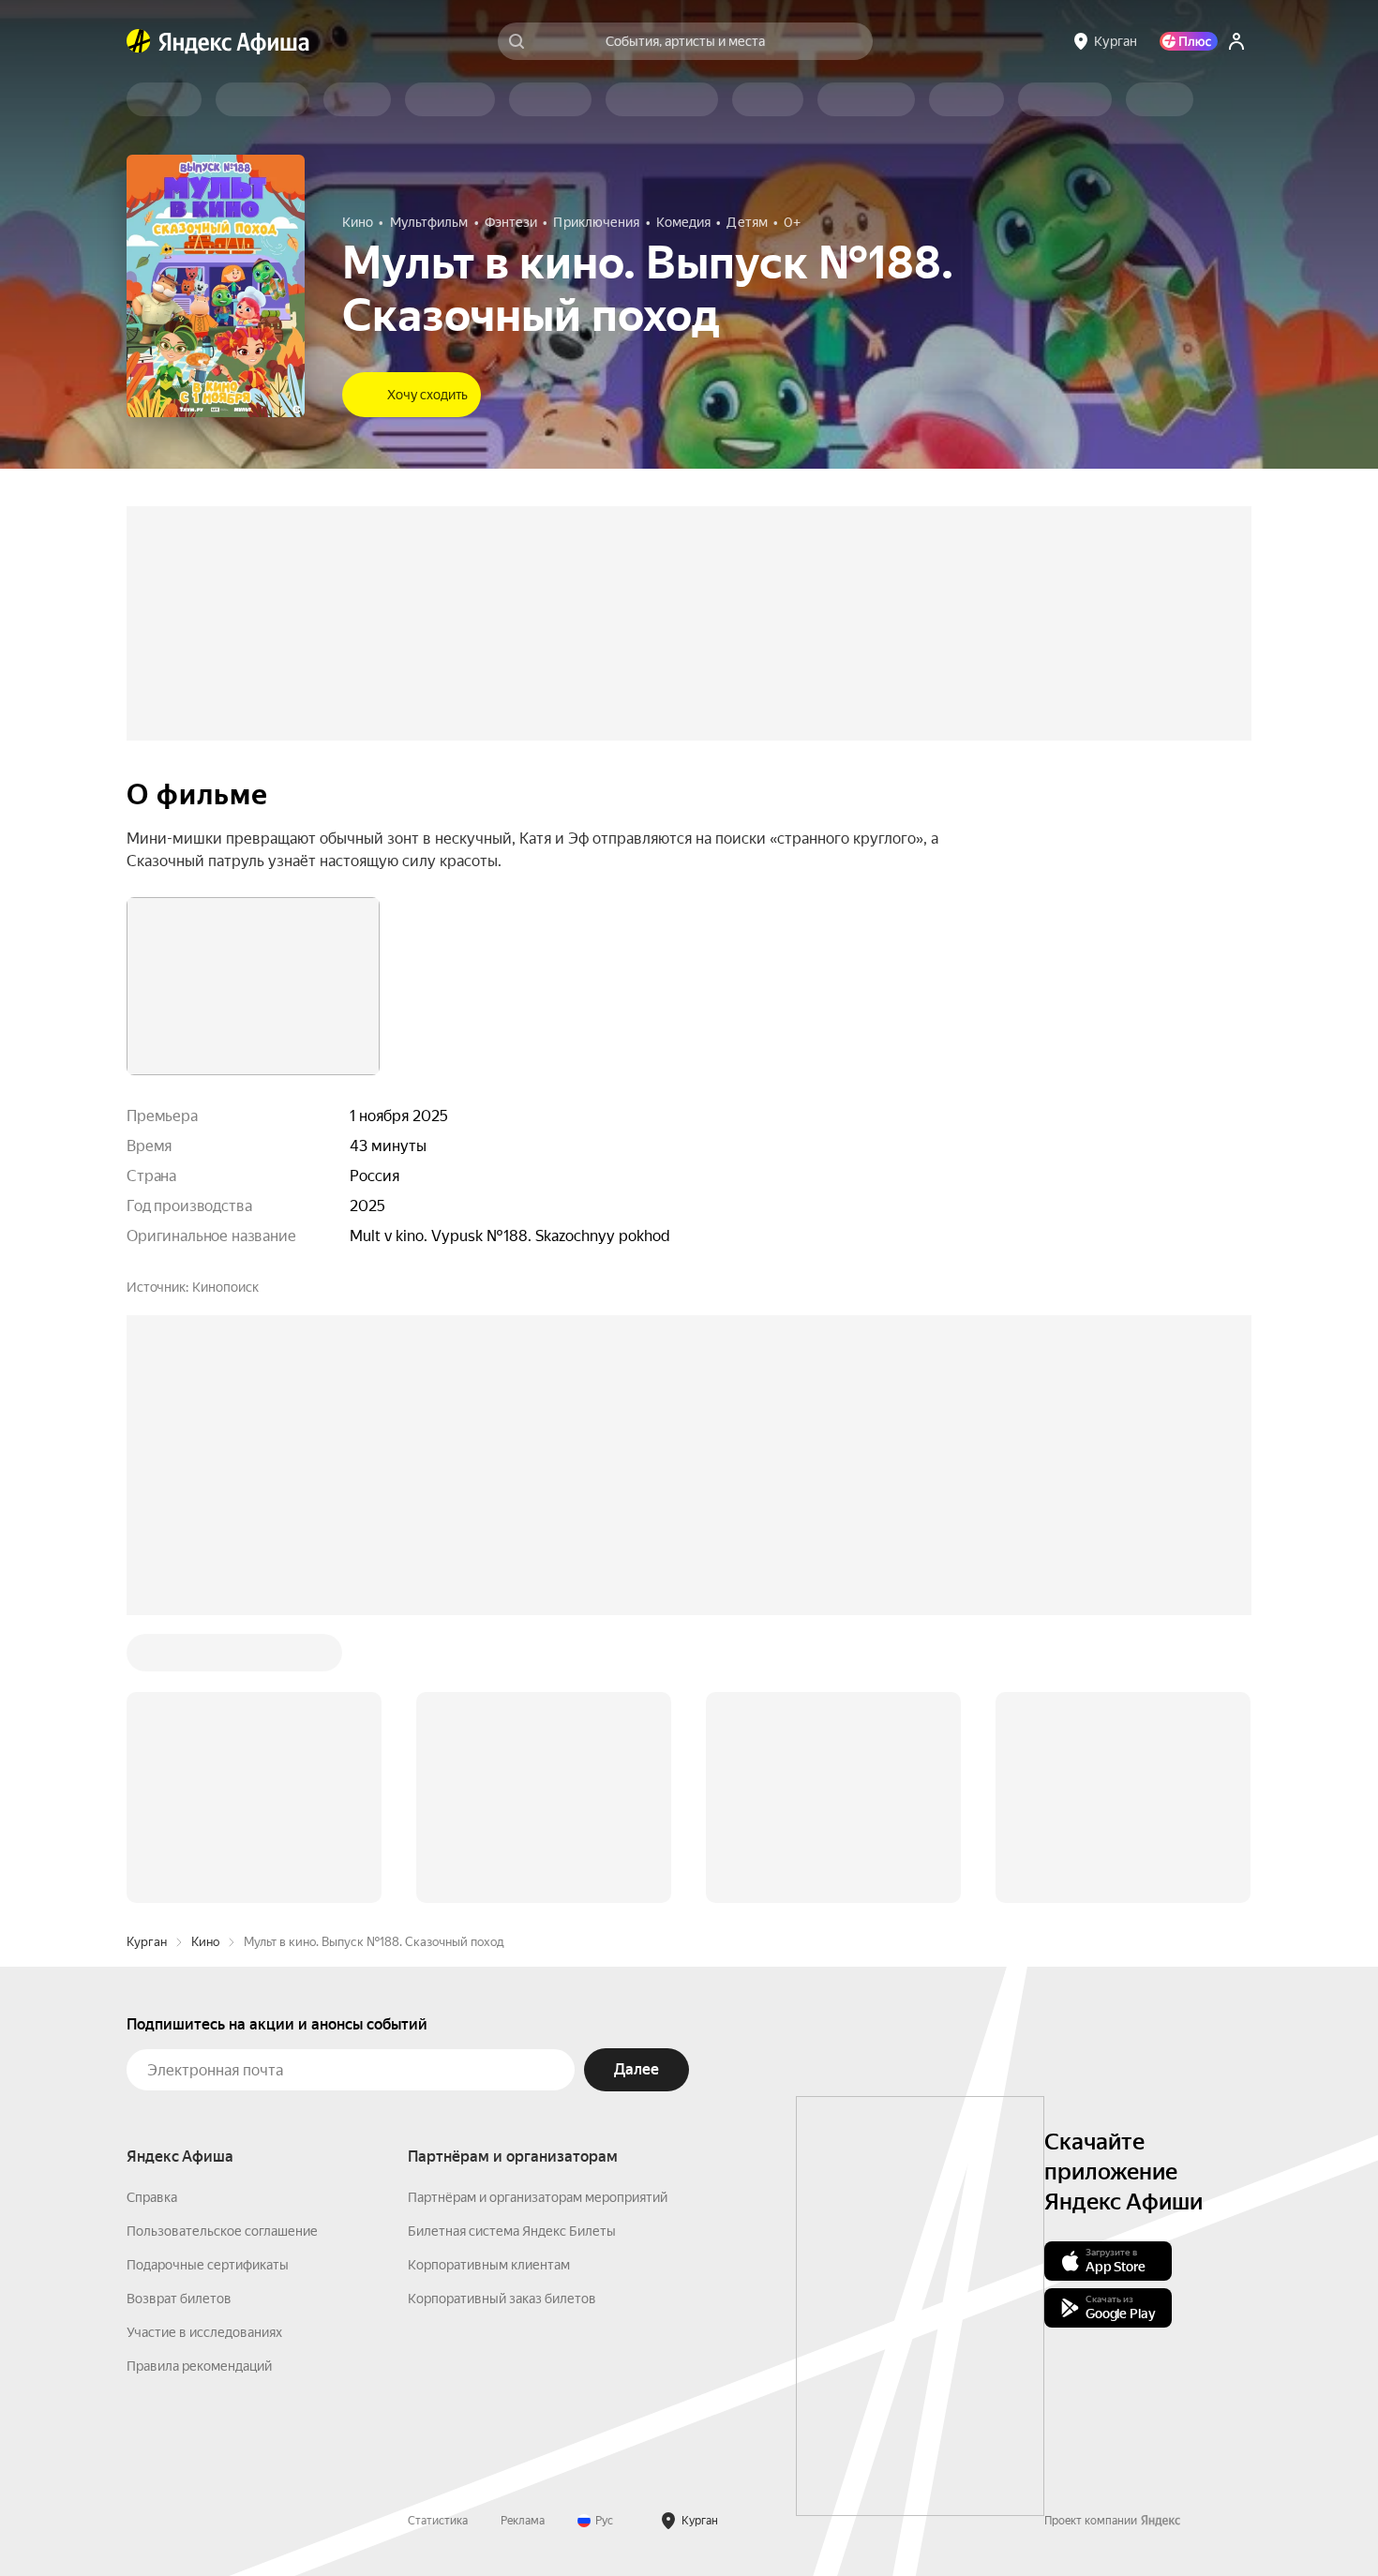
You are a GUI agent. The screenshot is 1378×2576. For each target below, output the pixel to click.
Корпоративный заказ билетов (502, 2014)
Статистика (438, 2237)
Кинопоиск (225, 1287)
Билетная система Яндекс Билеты (512, 1947)
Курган (147, 1658)
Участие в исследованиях (204, 2048)
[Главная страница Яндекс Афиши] (139, 41)
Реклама (523, 2237)
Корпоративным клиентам (489, 1981)
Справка (152, 1913)
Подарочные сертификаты (208, 1981)
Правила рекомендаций (199, 2082)
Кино (205, 1658)
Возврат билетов (179, 2014)
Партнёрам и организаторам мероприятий (538, 1913)
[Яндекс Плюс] (1189, 41)
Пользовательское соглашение (222, 1947)
